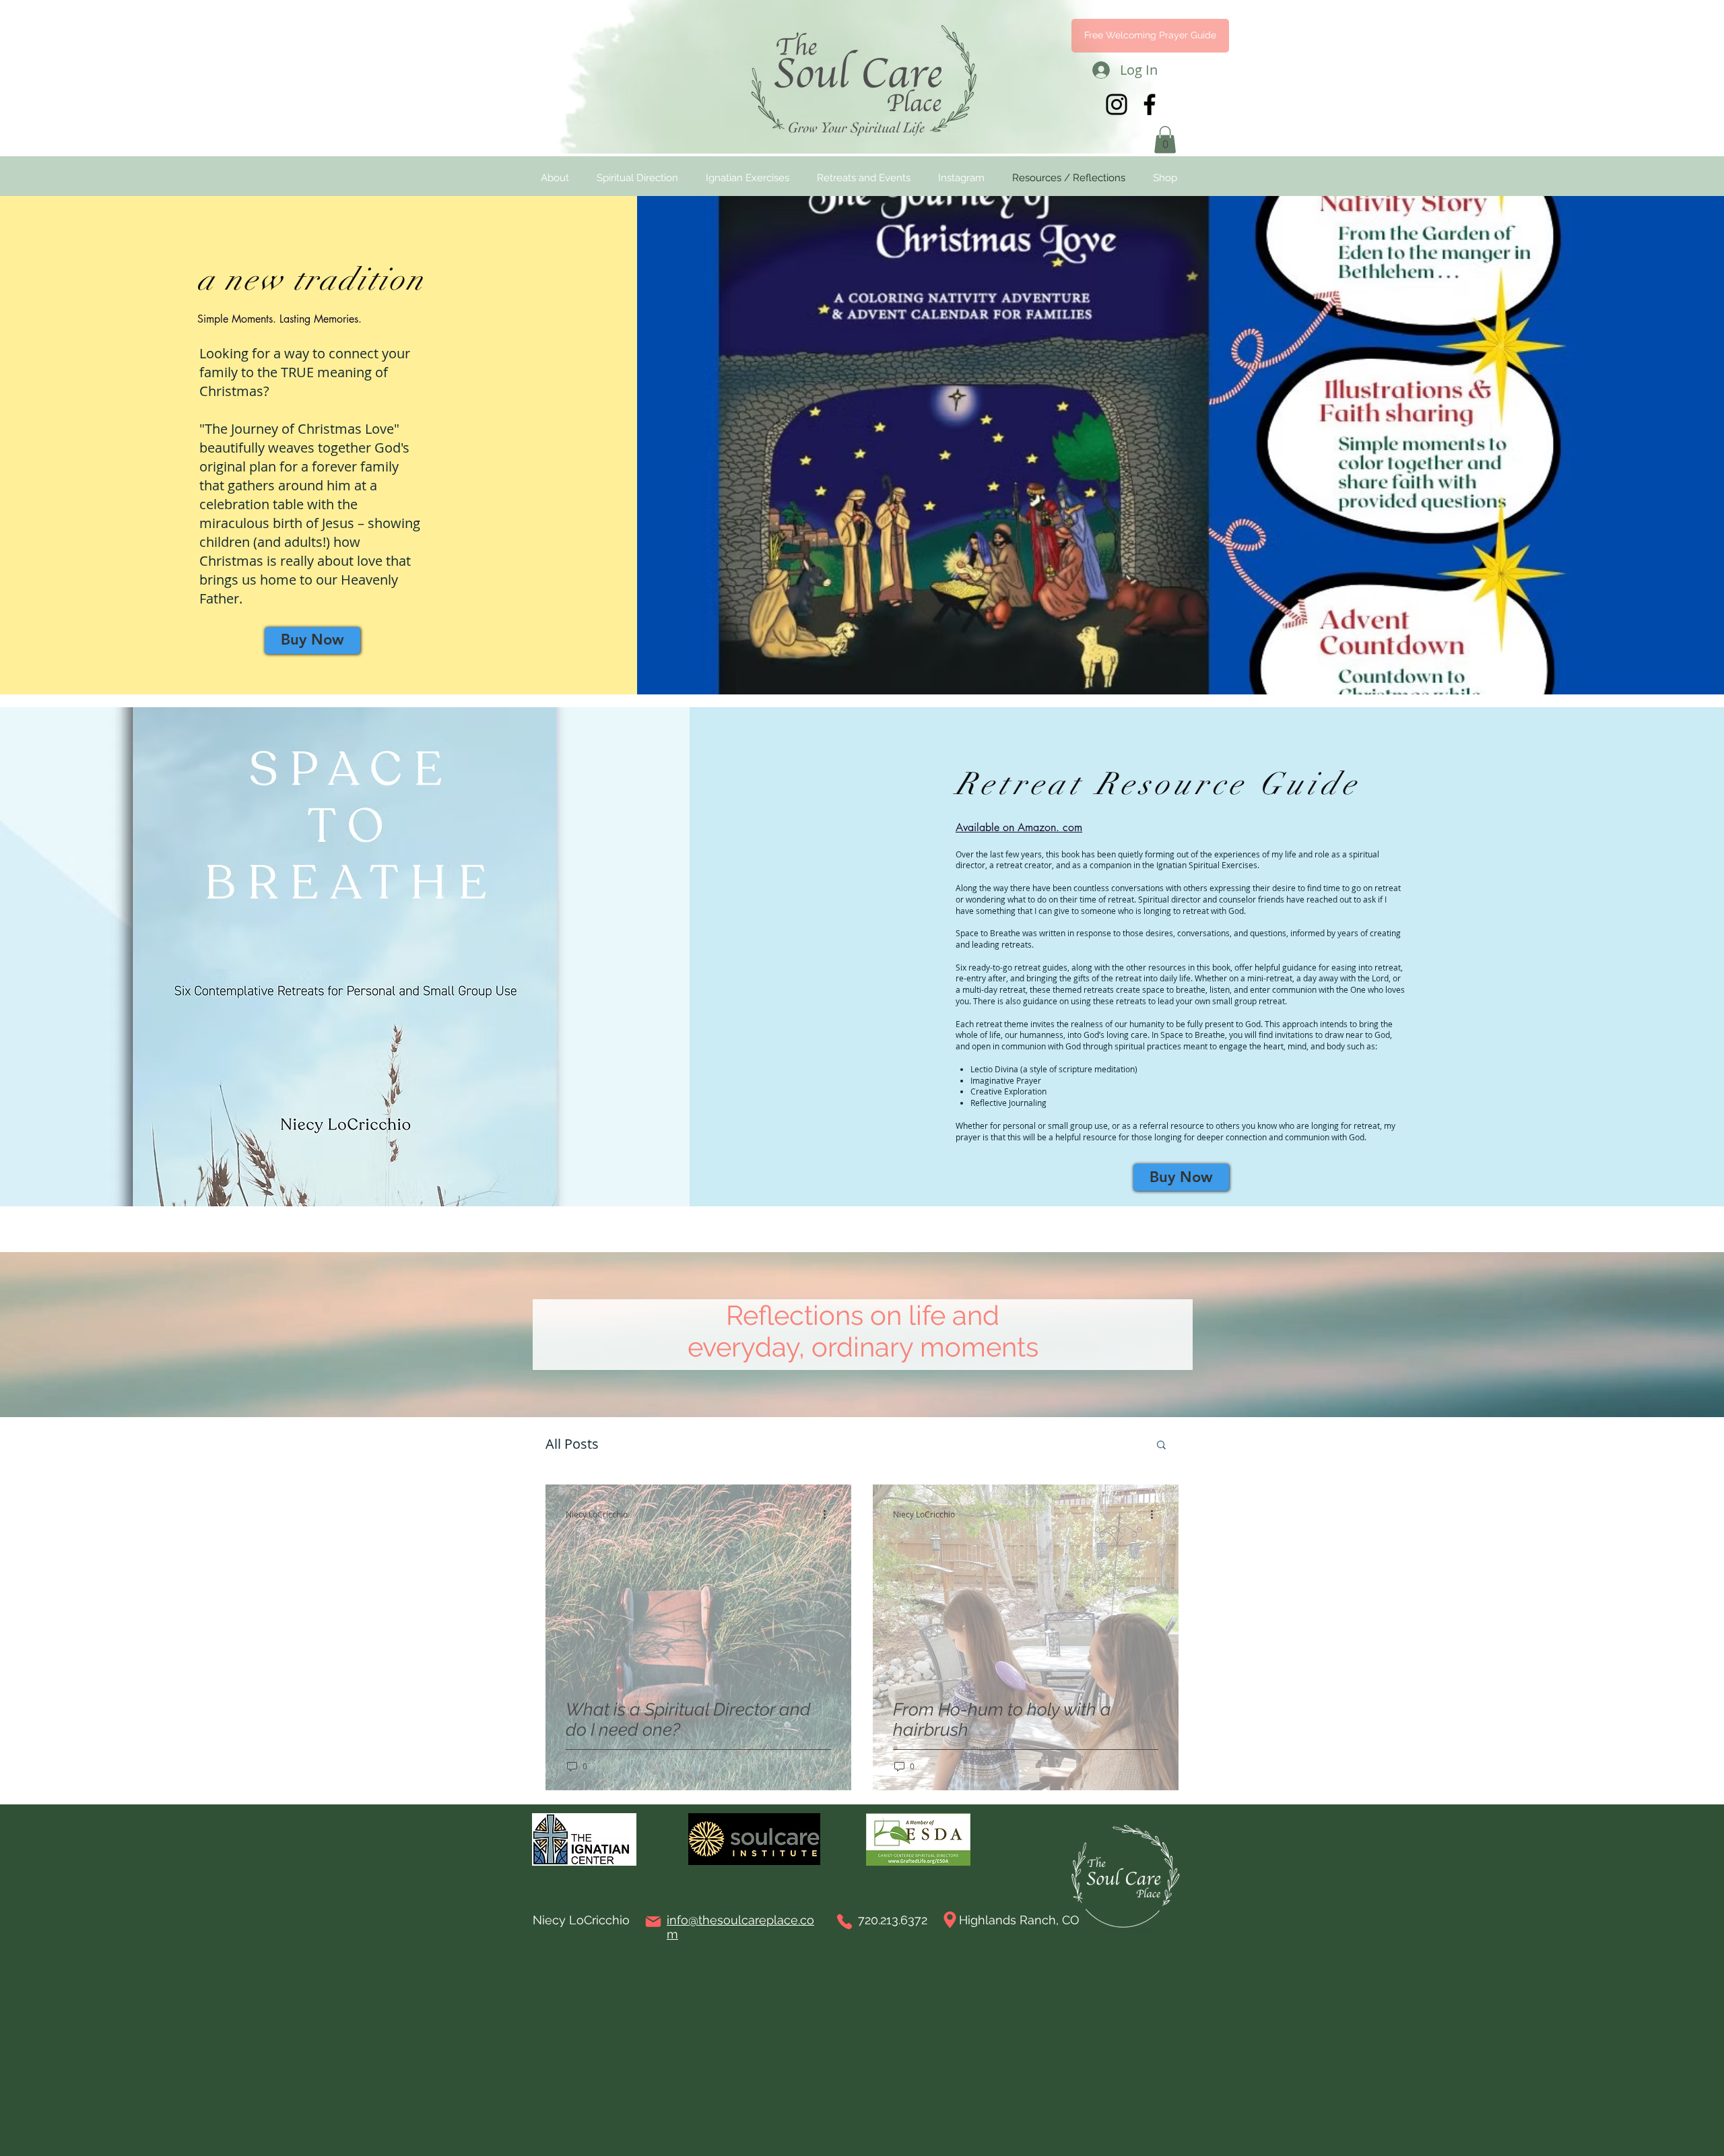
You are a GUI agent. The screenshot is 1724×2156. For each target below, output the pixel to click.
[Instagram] (700, 1343)
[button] (668, 819)
